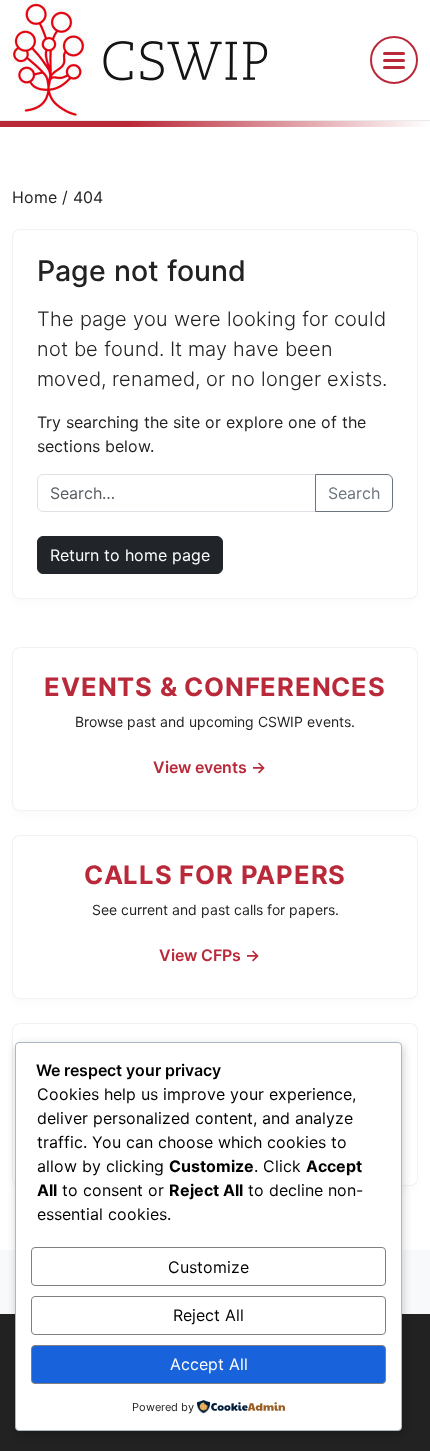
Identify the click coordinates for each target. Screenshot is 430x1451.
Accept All (209, 1364)
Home (37, 197)
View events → (209, 767)
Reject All (208, 1315)
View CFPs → (209, 955)
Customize (208, 1267)
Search (354, 493)
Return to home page (130, 555)
